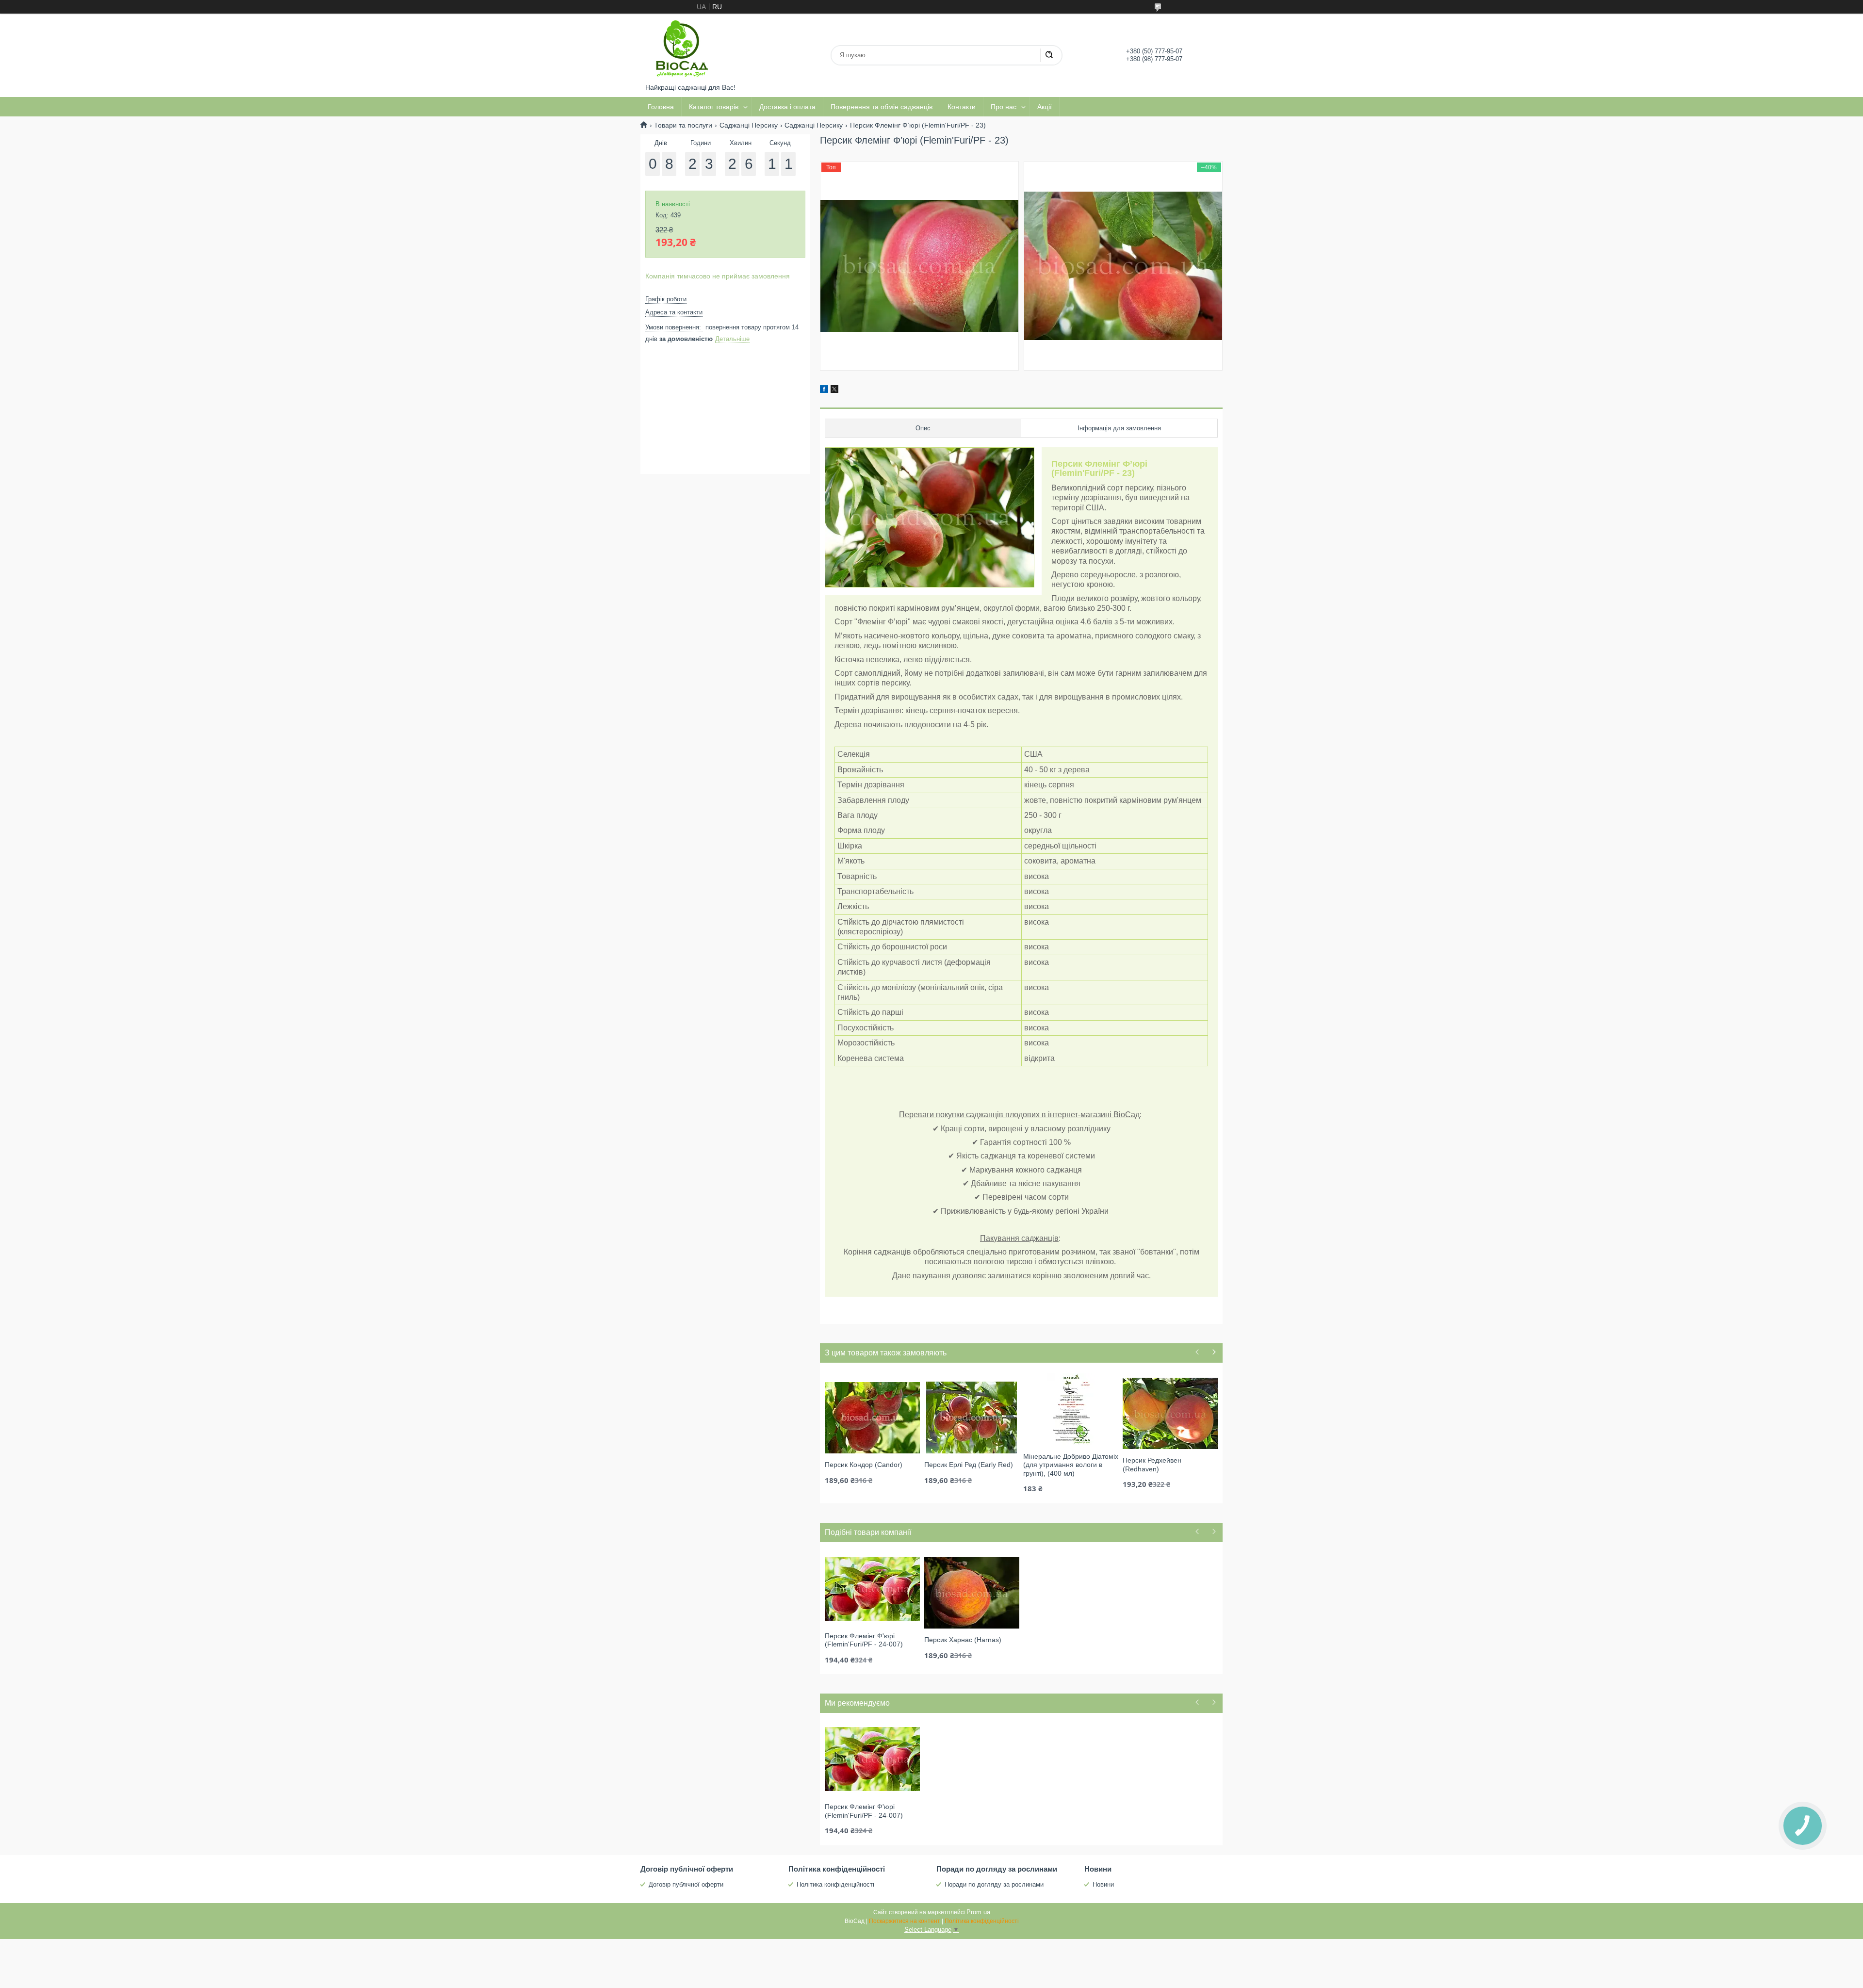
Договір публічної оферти (686, 1884)
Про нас (1004, 107)
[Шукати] (1049, 55)
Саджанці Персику (749, 125)
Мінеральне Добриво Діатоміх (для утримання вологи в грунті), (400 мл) (1071, 1465)
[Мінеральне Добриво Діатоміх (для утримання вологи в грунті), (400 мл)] (1071, 1409)
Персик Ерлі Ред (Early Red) (969, 1465)
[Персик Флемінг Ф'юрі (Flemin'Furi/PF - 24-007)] (872, 1588)
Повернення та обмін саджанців (882, 107)
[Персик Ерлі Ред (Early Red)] (972, 1417)
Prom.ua (978, 1912)
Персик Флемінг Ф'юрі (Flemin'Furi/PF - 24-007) (864, 1640)
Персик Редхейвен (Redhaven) (1152, 1465)
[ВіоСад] (682, 49)
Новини (1103, 1884)
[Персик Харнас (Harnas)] (972, 1592)
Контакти (962, 107)
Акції (1045, 107)
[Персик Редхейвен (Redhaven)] (1170, 1413)
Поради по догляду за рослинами (994, 1884)
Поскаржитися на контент (905, 1921)
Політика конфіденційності (835, 1884)
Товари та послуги (683, 125)
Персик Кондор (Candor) (864, 1465)
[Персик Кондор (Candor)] (872, 1417)
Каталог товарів (714, 107)
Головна (661, 107)
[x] (834, 391)
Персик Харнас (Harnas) (963, 1640)
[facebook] (824, 391)
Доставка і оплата (787, 107)
